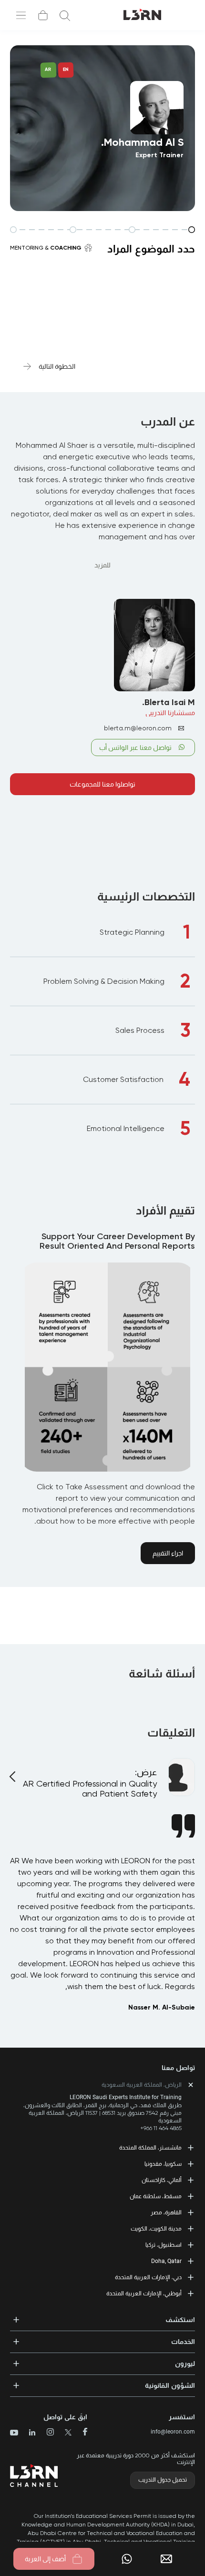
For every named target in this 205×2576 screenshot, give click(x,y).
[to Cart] (43, 15)
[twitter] (65, 2433)
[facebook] (81, 2433)
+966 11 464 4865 (161, 2128)
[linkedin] (28, 2433)
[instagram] (46, 2433)
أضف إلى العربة (45, 2559)
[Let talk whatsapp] (127, 2559)
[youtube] (14, 2434)
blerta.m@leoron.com (138, 728)
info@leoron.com (173, 2432)
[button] (102, 2317)
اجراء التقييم (168, 1553)
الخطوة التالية (57, 366)
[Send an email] (170, 2559)
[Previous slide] (14, 1771)
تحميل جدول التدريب (163, 2480)
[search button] (65, 15)
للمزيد (102, 565)
